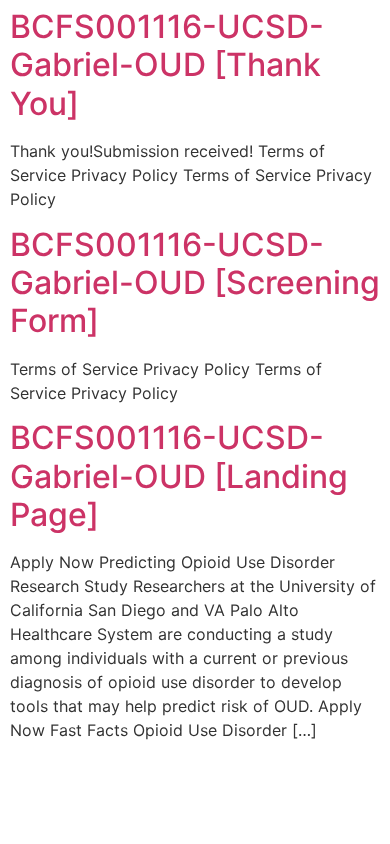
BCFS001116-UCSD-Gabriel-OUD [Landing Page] (179, 476)
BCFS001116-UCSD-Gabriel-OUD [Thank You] (167, 65)
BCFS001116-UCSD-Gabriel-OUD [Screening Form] (195, 283)
